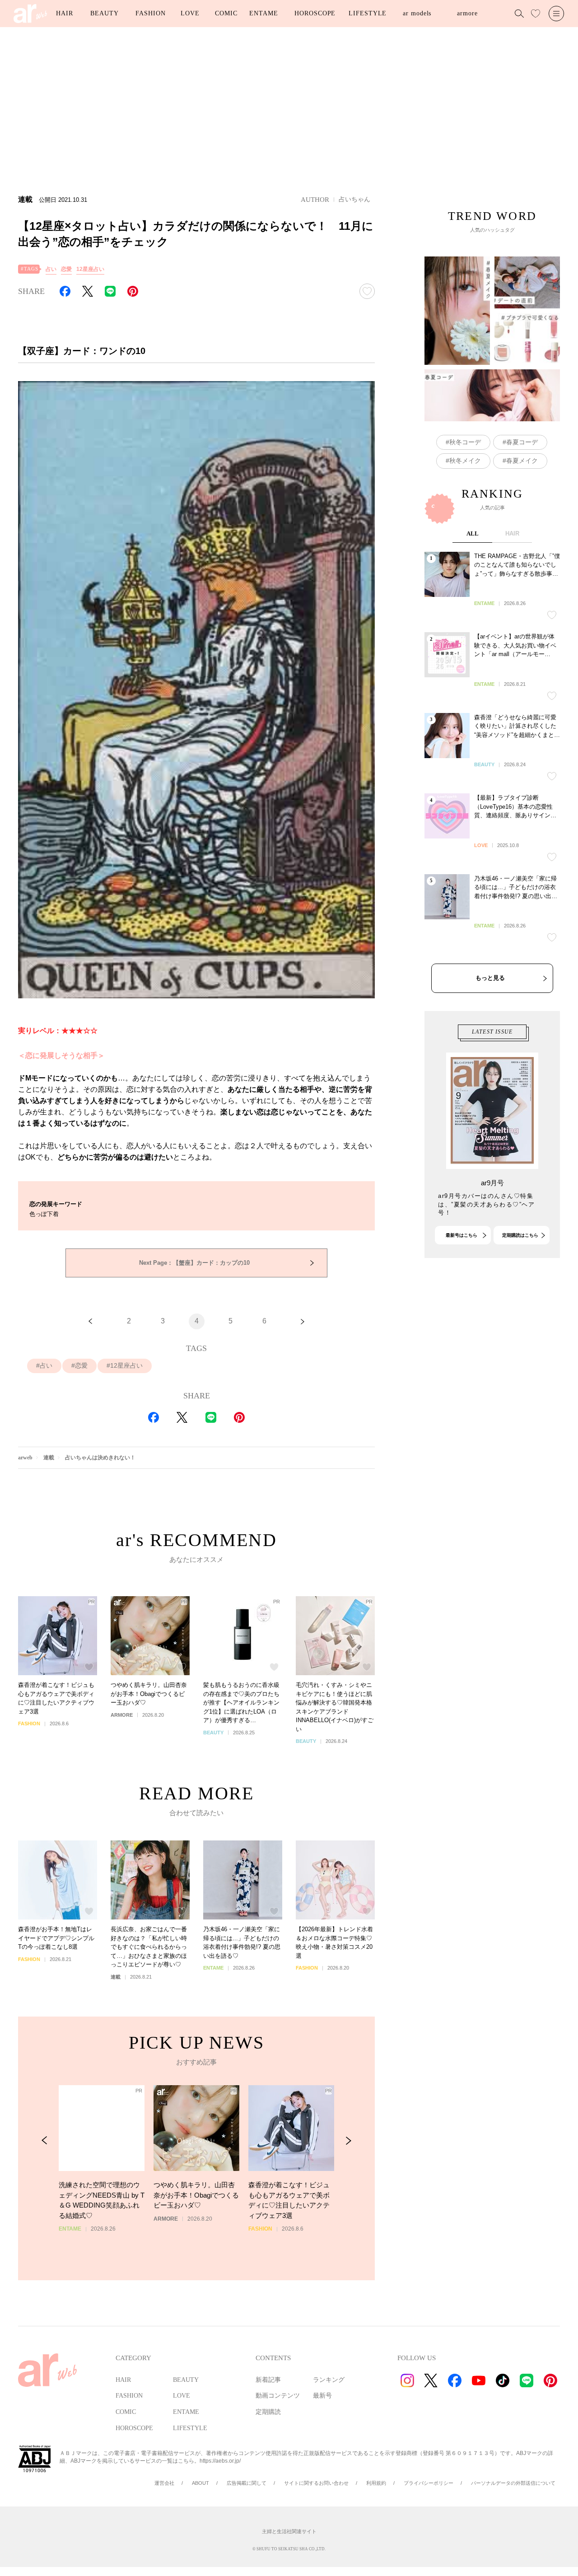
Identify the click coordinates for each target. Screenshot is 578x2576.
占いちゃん (354, 199)
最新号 (322, 2396)
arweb (25, 1458)
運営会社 (164, 2483)
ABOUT (200, 2483)
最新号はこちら (461, 1235)
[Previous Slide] (44, 2140)
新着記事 (268, 2380)
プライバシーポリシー (429, 2483)
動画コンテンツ (278, 2396)
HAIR (65, 13)
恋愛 (66, 269)
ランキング (329, 2380)
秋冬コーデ (465, 442)
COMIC (226, 13)
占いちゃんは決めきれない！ (100, 1458)
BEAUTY (104, 13)
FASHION (150, 13)
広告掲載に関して (247, 2483)
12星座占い (90, 269)
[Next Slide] (348, 2140)
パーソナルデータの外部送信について (513, 2483)
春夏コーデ (522, 442)
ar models (417, 13)
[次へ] (303, 1321)
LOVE (190, 13)
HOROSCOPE (315, 13)
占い (51, 269)
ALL (473, 533)
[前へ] (90, 1321)
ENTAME (263, 13)
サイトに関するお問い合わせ (316, 2483)
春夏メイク (522, 461)
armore (467, 13)
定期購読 (268, 2412)
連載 (49, 1458)
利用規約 (376, 2483)
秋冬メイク (465, 461)
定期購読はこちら (520, 1235)
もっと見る (490, 978)
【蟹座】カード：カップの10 (194, 1263)
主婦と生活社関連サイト (289, 2531)
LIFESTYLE (368, 13)
